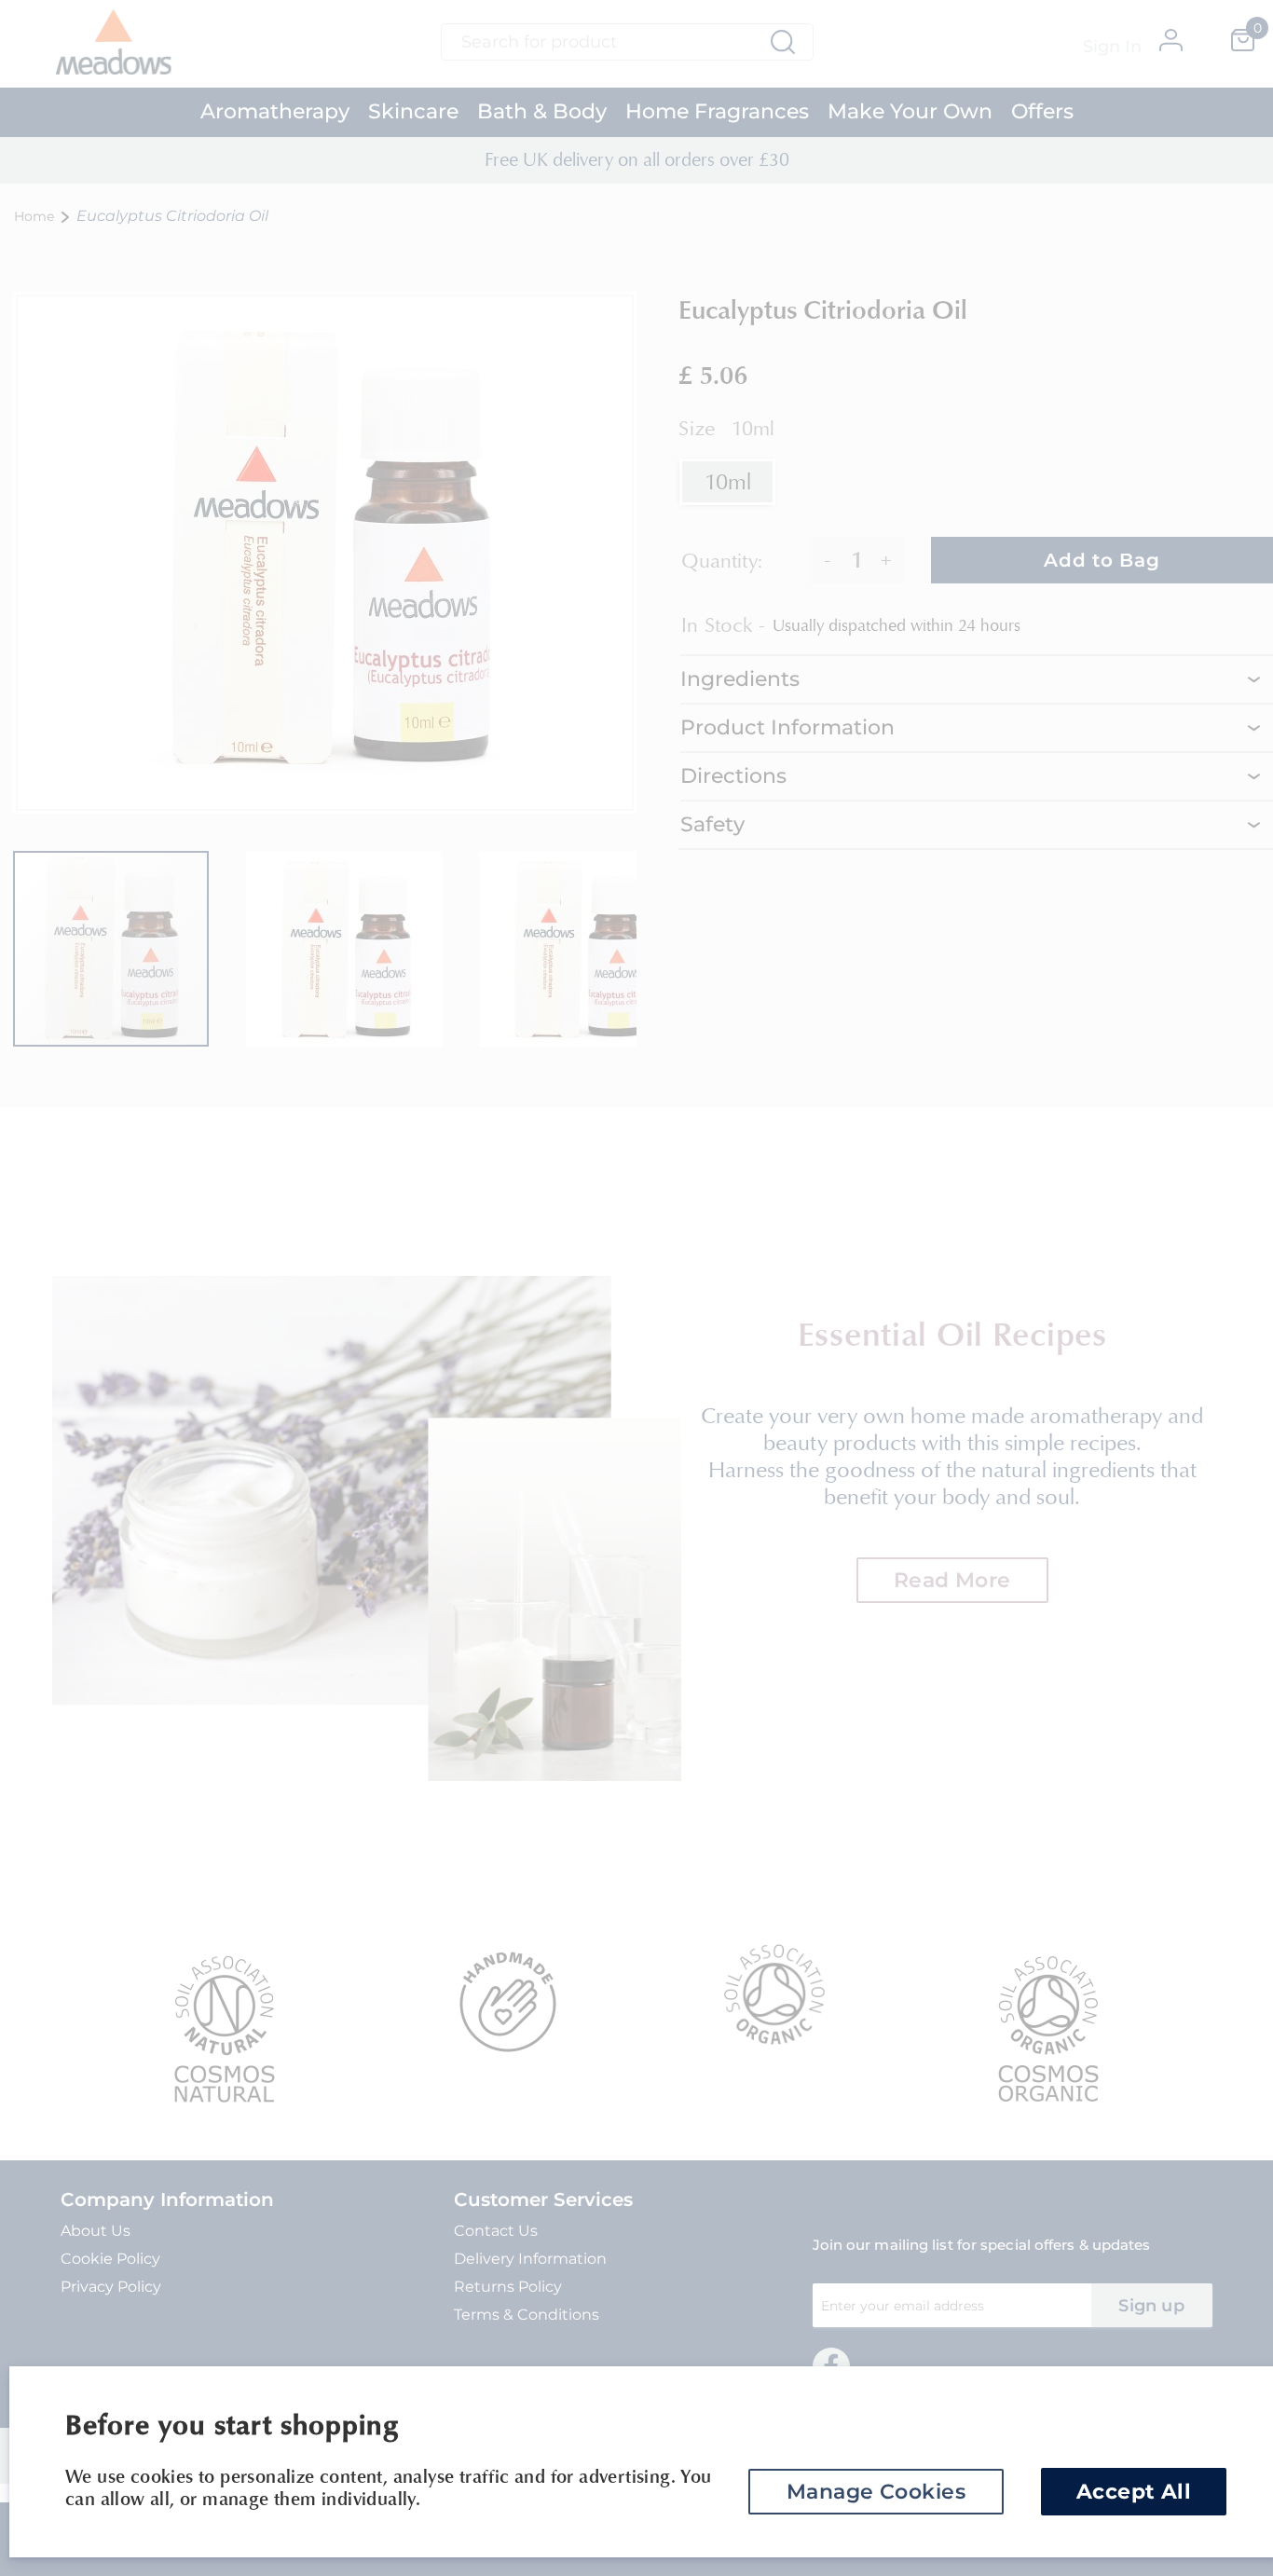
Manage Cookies (876, 2492)
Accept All (1134, 2492)
